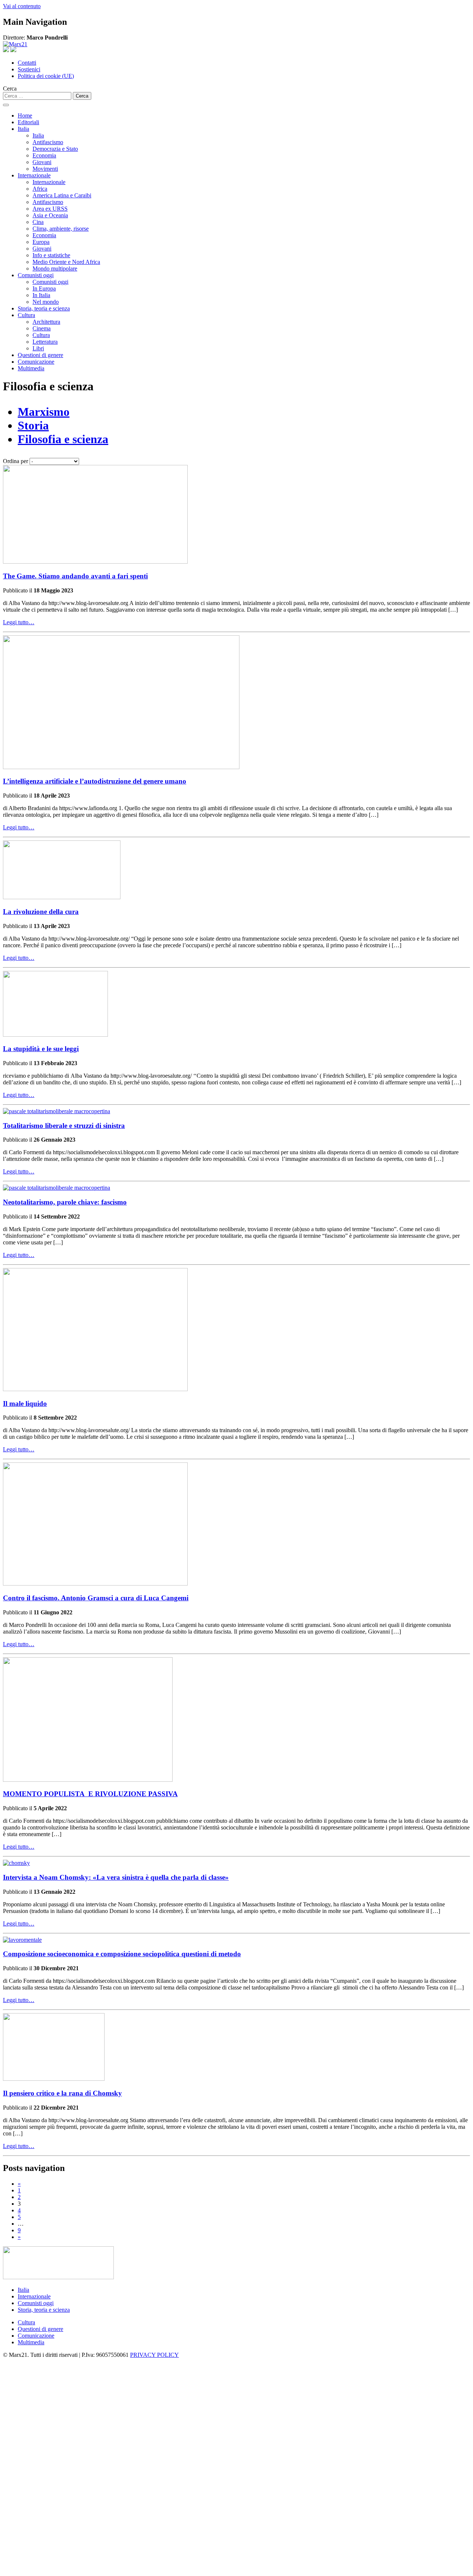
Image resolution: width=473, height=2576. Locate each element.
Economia (44, 155)
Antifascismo (48, 142)
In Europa (44, 288)
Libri (38, 348)
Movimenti (45, 169)
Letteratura (45, 342)
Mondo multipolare (55, 269)
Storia (33, 425)
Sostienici (29, 69)
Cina (38, 222)
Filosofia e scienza (63, 439)
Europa (41, 242)
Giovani (42, 162)
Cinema (42, 328)
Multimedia (31, 368)
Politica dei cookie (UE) (46, 76)
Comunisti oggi (36, 275)
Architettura (46, 322)
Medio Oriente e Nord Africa (66, 262)
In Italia (41, 295)
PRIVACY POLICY (154, 2355)
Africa (40, 189)
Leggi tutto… (19, 622)
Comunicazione (36, 362)
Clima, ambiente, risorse (61, 229)
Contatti (27, 63)
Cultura (26, 315)
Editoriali (28, 122)
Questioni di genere (40, 355)
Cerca (10, 89)
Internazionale (34, 175)
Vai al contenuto (22, 6)
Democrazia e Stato (55, 149)
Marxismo (44, 412)
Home (25, 115)
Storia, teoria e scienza (44, 308)
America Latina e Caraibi (62, 195)
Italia (23, 129)
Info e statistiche (51, 255)
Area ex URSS (50, 209)
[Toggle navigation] (6, 105)
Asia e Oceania (50, 215)
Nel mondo (46, 302)
